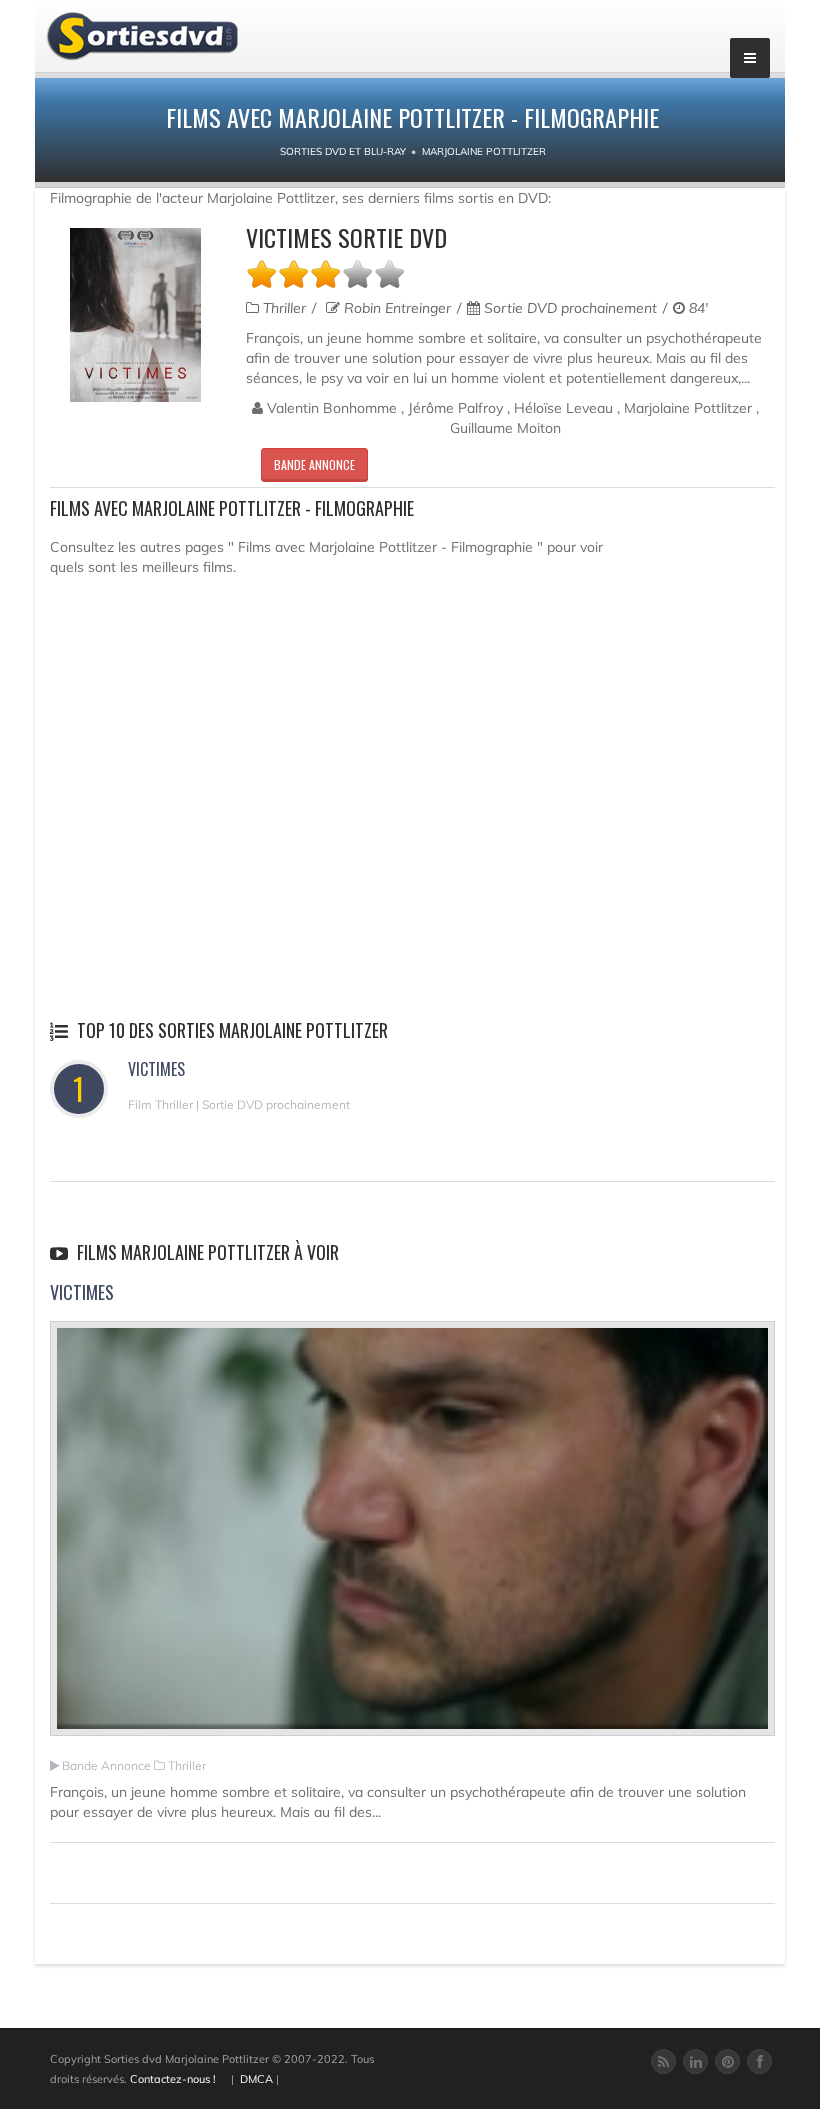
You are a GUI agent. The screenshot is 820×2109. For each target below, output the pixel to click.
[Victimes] (412, 1537)
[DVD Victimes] (135, 315)
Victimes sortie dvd (346, 237)
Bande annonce (314, 464)
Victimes (156, 1069)
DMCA (256, 2079)
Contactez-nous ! (173, 2079)
